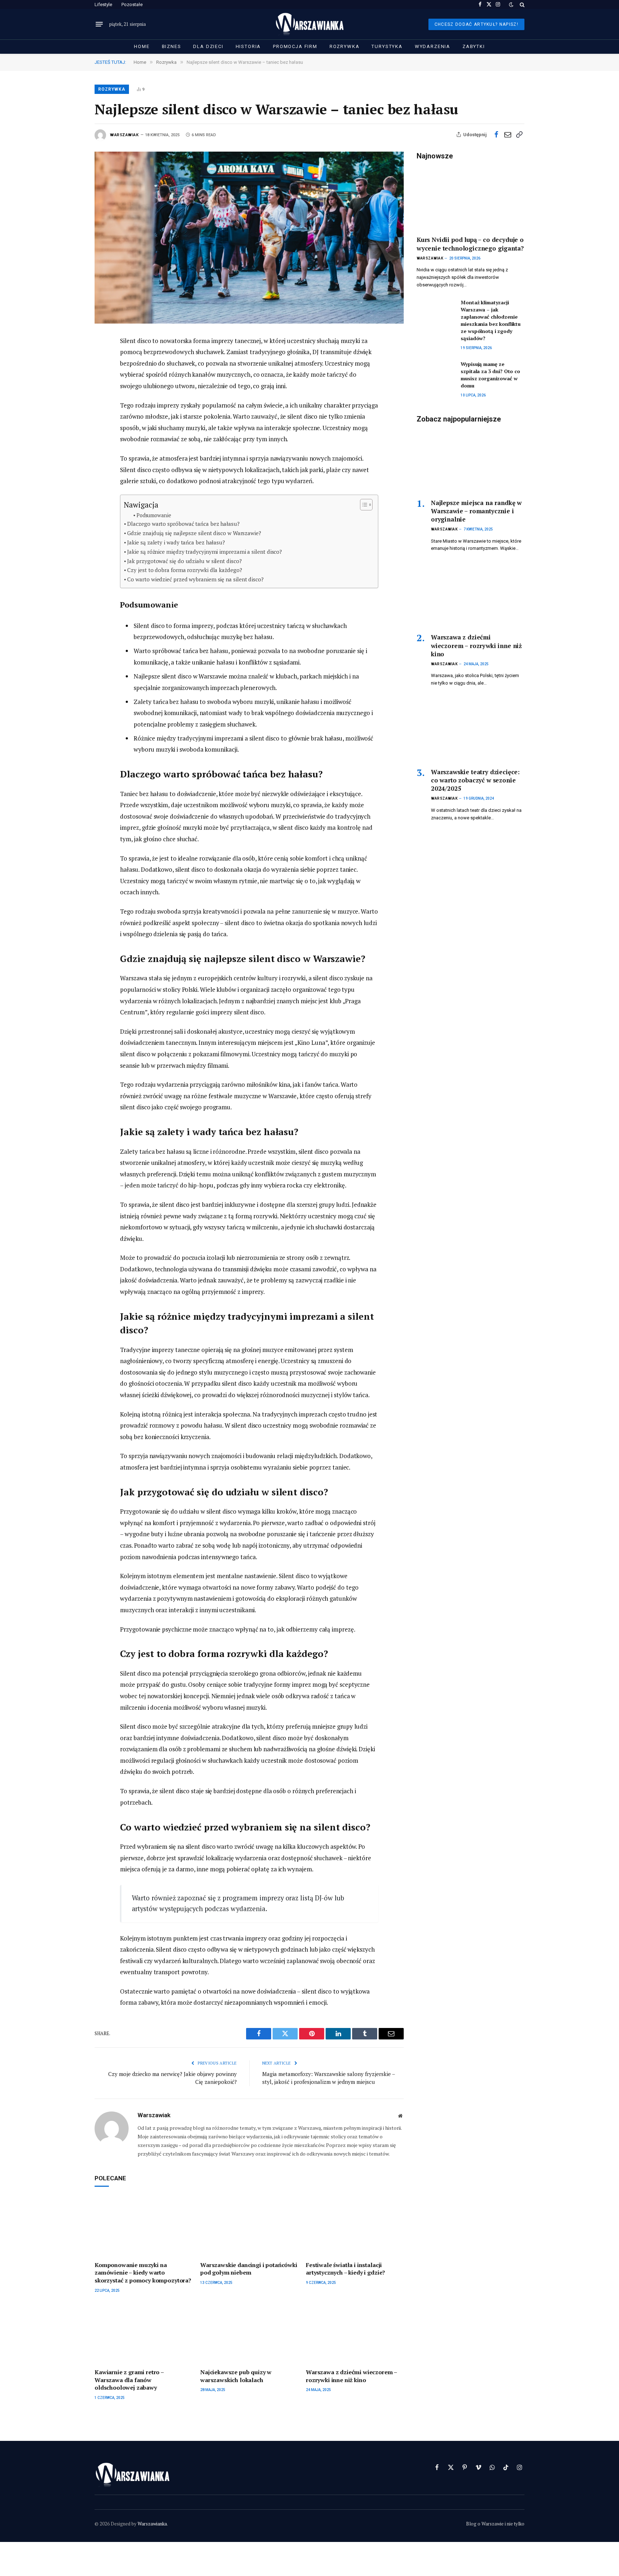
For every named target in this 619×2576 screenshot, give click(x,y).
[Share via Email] (508, 134)
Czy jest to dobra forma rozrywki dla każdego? (184, 570)
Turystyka (387, 46)
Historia (248, 46)
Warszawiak (124, 135)
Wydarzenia (433, 46)
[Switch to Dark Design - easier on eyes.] (511, 5)
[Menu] (99, 24)
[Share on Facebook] (496, 134)
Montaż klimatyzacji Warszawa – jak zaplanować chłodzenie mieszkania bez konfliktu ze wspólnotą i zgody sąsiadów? (491, 320)
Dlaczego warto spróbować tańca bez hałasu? (183, 524)
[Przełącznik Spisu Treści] (363, 505)
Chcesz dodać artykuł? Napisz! (476, 24)
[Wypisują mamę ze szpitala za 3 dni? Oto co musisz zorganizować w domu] (435, 372)
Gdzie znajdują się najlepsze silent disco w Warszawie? (194, 533)
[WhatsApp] (70, 439)
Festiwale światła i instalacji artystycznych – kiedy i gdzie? (346, 2269)
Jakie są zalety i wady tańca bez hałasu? (176, 542)
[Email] (70, 407)
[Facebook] (70, 358)
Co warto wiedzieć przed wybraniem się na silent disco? (195, 579)
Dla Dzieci (208, 46)
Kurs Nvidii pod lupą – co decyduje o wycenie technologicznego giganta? (470, 244)
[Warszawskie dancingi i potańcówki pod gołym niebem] (249, 2226)
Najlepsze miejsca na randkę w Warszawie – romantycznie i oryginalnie (476, 511)
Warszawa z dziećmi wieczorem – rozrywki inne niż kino (351, 2376)
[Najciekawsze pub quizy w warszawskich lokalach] (249, 2334)
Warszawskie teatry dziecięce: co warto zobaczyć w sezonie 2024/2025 (475, 780)
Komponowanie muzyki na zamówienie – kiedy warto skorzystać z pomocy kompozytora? (143, 2273)
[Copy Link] (519, 134)
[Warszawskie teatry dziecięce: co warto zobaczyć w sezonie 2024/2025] (471, 730)
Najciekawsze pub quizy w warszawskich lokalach (236, 2376)
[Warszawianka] (310, 24)
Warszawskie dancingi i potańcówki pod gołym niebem (249, 2269)
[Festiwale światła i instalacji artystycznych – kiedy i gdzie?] (355, 2226)
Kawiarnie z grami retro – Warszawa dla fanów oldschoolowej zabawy (129, 2380)
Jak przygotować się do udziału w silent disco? (184, 561)
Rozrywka (345, 46)
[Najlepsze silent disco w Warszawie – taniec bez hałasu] (249, 237)
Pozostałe (132, 4)
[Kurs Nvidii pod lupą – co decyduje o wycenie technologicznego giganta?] (471, 198)
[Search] (521, 4)
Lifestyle (103, 4)
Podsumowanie (154, 515)
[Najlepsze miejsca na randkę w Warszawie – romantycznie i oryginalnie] (471, 461)
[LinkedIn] (70, 391)
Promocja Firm (295, 46)
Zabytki (474, 46)
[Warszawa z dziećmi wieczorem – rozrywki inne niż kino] (355, 2334)
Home (142, 46)
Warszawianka (152, 2524)
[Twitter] (70, 375)
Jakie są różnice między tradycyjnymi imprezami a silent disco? (205, 552)
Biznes (172, 46)
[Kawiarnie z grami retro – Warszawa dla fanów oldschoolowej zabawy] (143, 2334)
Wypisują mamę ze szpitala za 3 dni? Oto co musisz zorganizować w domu (490, 375)
